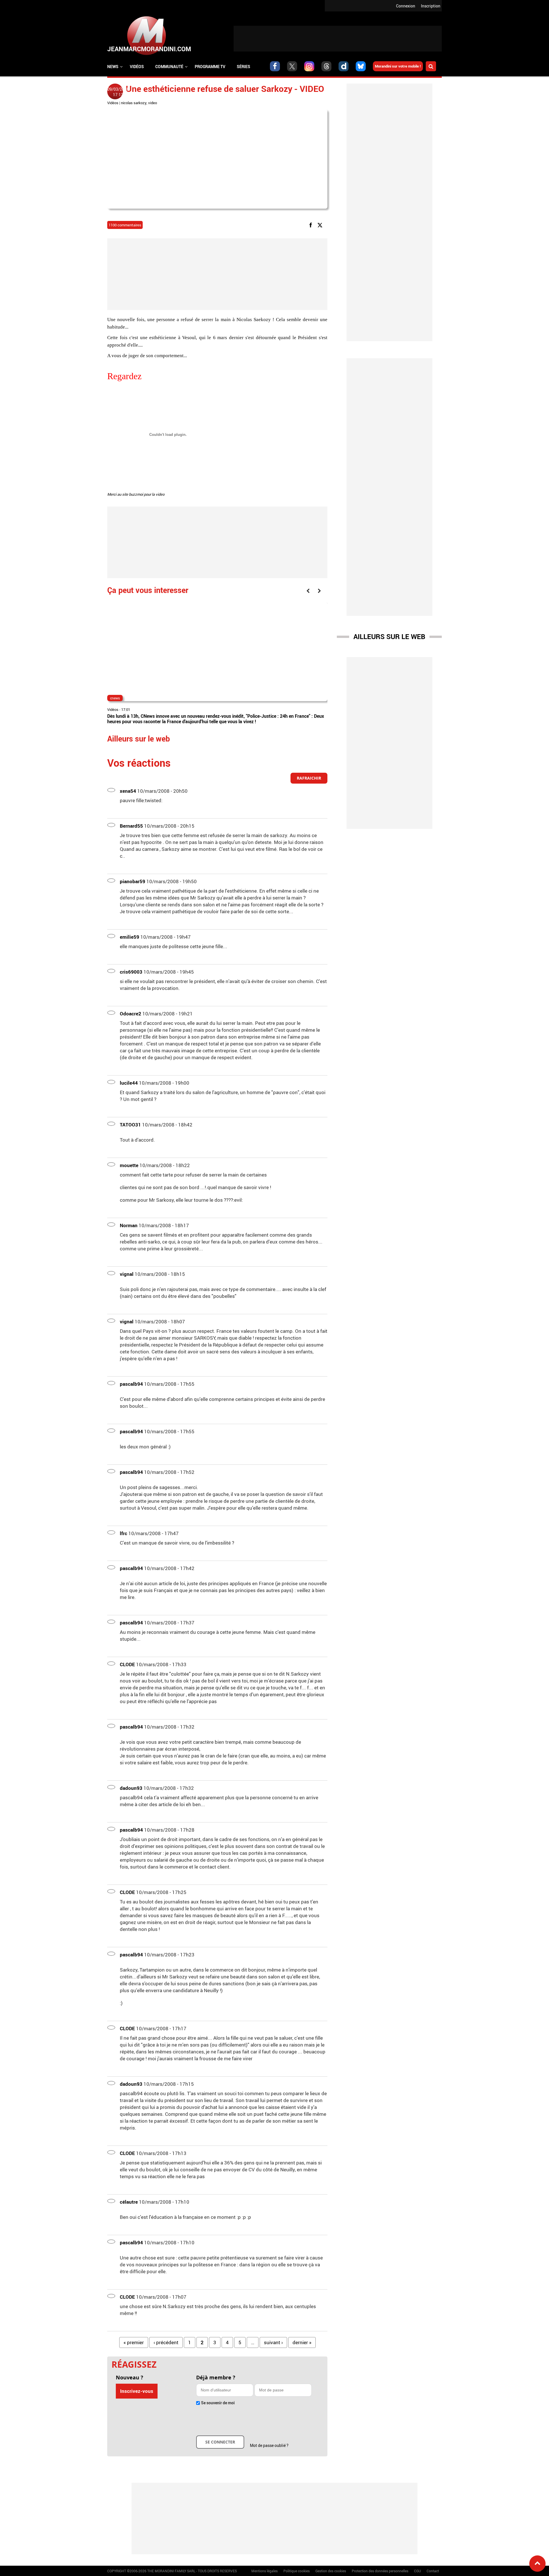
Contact (433, 2571)
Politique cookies (297, 2571)
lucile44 (129, 1083)
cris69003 (131, 972)
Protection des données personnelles (380, 2571)
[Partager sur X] (321, 225)
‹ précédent (166, 2342)
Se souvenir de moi (218, 2403)
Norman (129, 1225)
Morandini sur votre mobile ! (398, 66)
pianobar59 (133, 881)
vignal (127, 1274)
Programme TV (210, 67)
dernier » (302, 2342)
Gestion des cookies (331, 2571)
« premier (134, 2342)
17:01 (126, 709)
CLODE (127, 1664)
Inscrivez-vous (137, 2391)
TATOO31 (130, 1125)
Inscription (431, 6)
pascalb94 (131, 1384)
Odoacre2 (131, 1014)
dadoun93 (131, 1788)
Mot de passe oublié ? (269, 2445)
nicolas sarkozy (134, 103)
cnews (115, 698)
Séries (243, 67)
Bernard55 (131, 826)
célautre (129, 2202)
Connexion (406, 6)
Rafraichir (309, 778)
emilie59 (130, 937)
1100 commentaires (125, 225)
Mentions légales (264, 2571)
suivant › (273, 2342)
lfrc (124, 1533)
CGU (417, 2571)
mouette (129, 1165)
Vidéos (137, 67)
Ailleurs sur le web (389, 636)
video (153, 103)
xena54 (128, 791)
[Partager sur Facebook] (312, 225)
